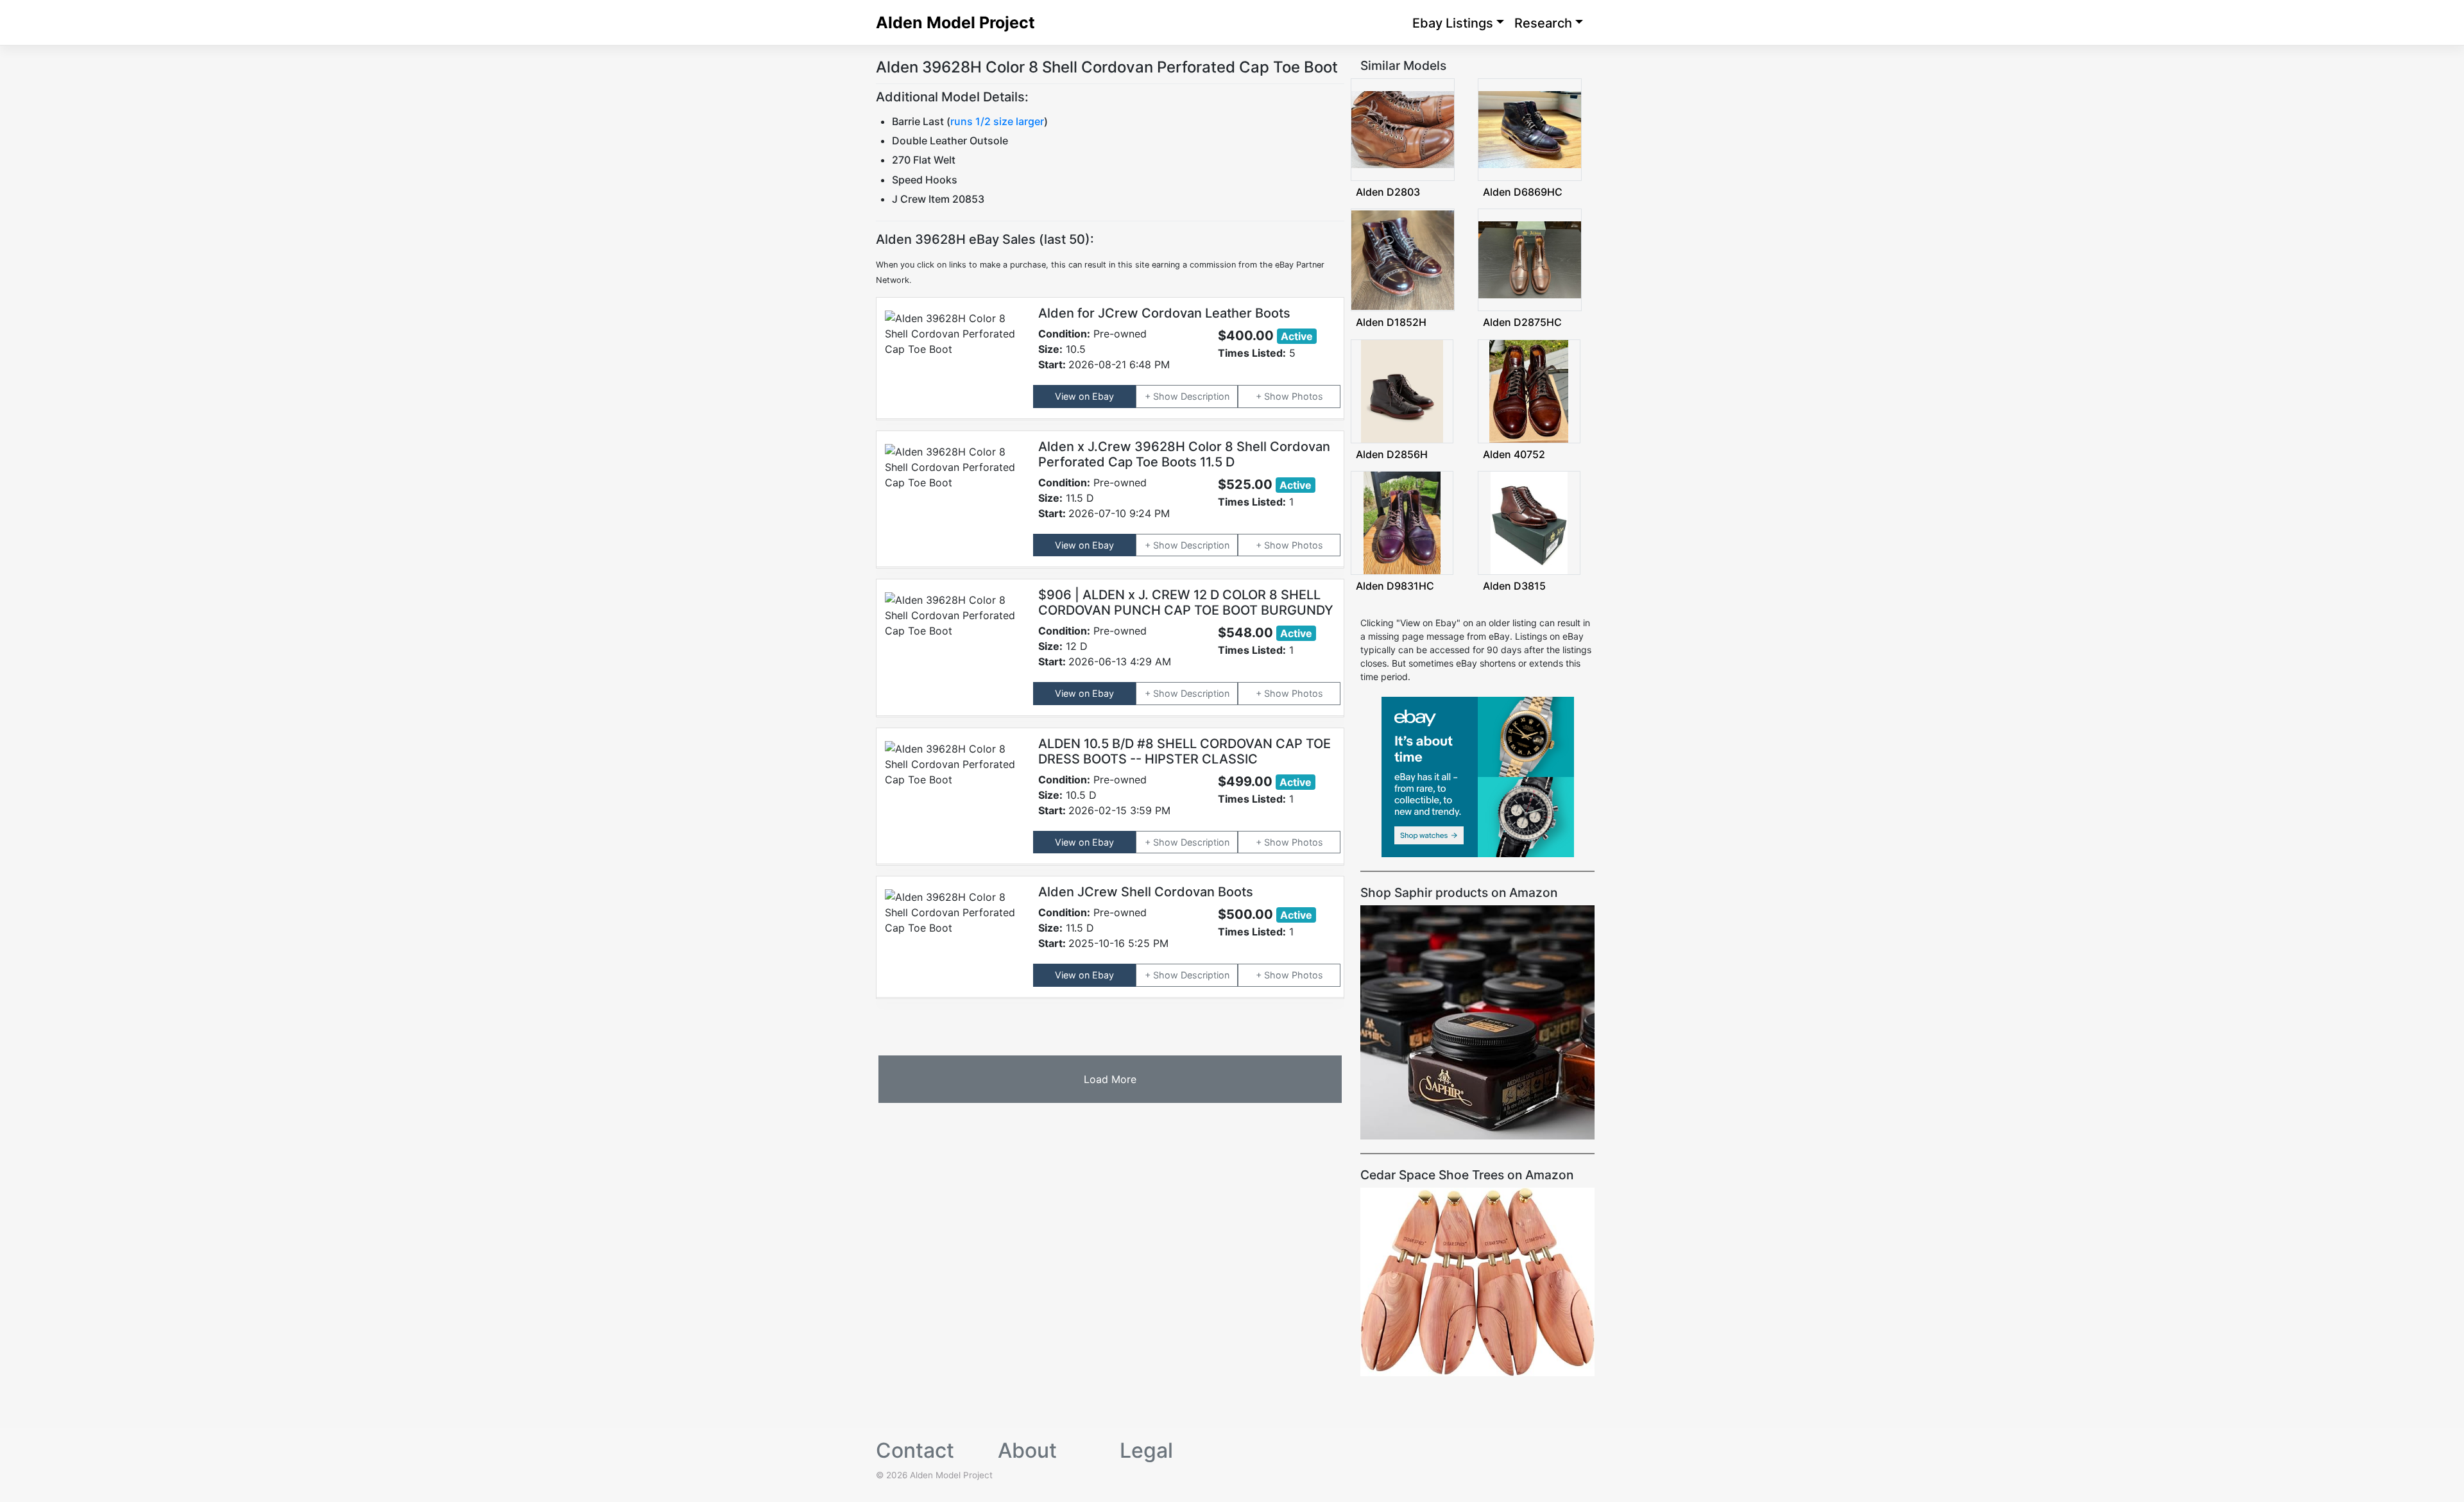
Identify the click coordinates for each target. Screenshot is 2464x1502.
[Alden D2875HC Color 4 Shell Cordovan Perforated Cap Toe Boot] (1530, 259)
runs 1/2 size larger (997, 121)
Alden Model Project (955, 22)
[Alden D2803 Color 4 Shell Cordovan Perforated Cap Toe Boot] (1403, 129)
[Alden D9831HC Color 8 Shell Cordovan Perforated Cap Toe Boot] (1402, 522)
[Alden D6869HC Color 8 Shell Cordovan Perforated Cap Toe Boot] (1530, 129)
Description (1205, 396)
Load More (1110, 1079)
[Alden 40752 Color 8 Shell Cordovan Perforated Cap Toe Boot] (1529, 390)
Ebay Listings (1453, 23)
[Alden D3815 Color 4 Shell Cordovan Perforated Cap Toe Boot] (1529, 522)
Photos (1307, 396)
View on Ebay (1084, 396)
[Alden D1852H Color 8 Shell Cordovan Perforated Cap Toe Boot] (1403, 259)
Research (1543, 23)
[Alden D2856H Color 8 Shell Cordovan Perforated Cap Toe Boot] (1402, 390)
